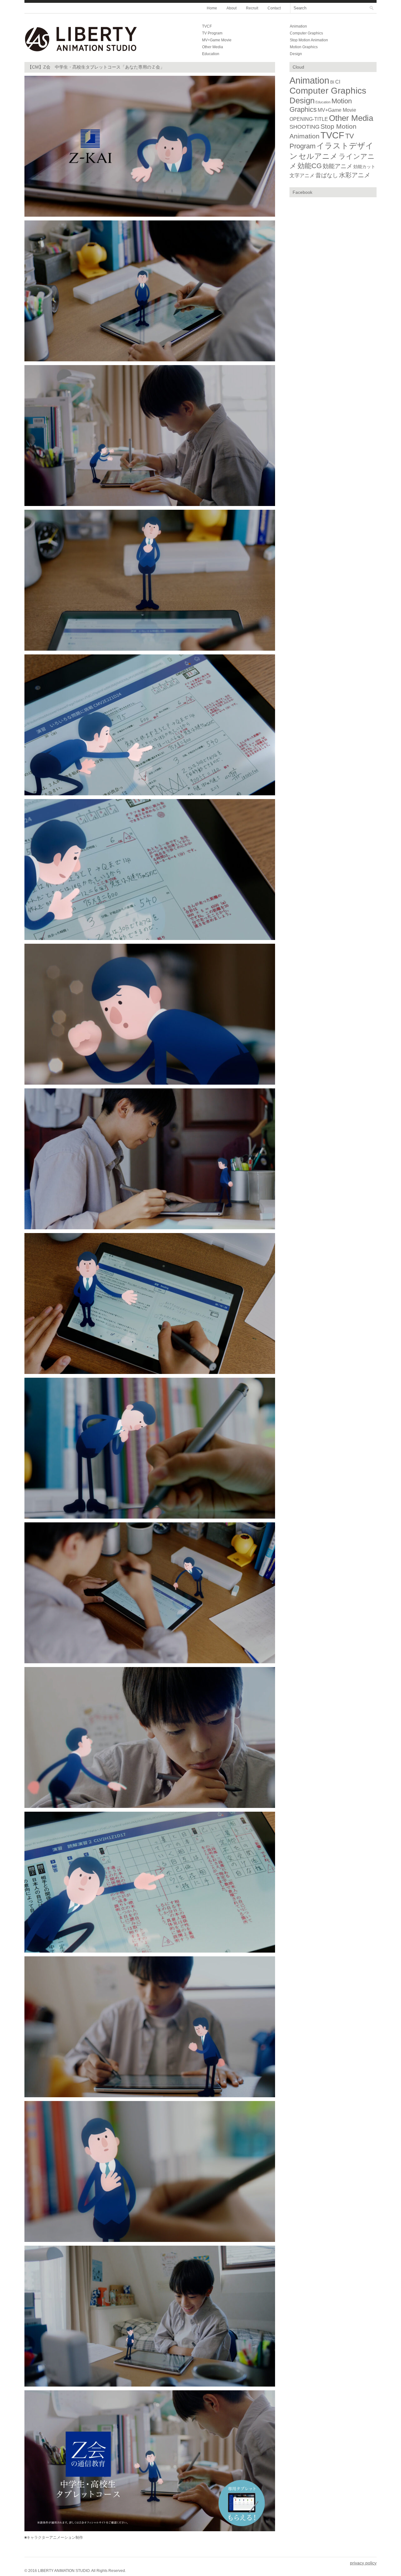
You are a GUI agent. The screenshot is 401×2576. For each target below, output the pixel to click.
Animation (298, 26)
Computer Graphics (306, 33)
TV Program (212, 33)
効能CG (310, 166)
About (232, 8)
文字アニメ (302, 176)
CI (338, 82)
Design (296, 54)
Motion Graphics (304, 47)
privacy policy (363, 2563)
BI (332, 82)
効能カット (364, 167)
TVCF (207, 26)
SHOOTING (305, 127)
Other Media (213, 47)
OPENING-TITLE (309, 119)
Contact (274, 8)
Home (212, 8)
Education (211, 54)
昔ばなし (327, 175)
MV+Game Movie (217, 40)
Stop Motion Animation (309, 40)
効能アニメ (338, 166)
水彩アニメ (355, 175)
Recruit (252, 8)
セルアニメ (318, 156)
